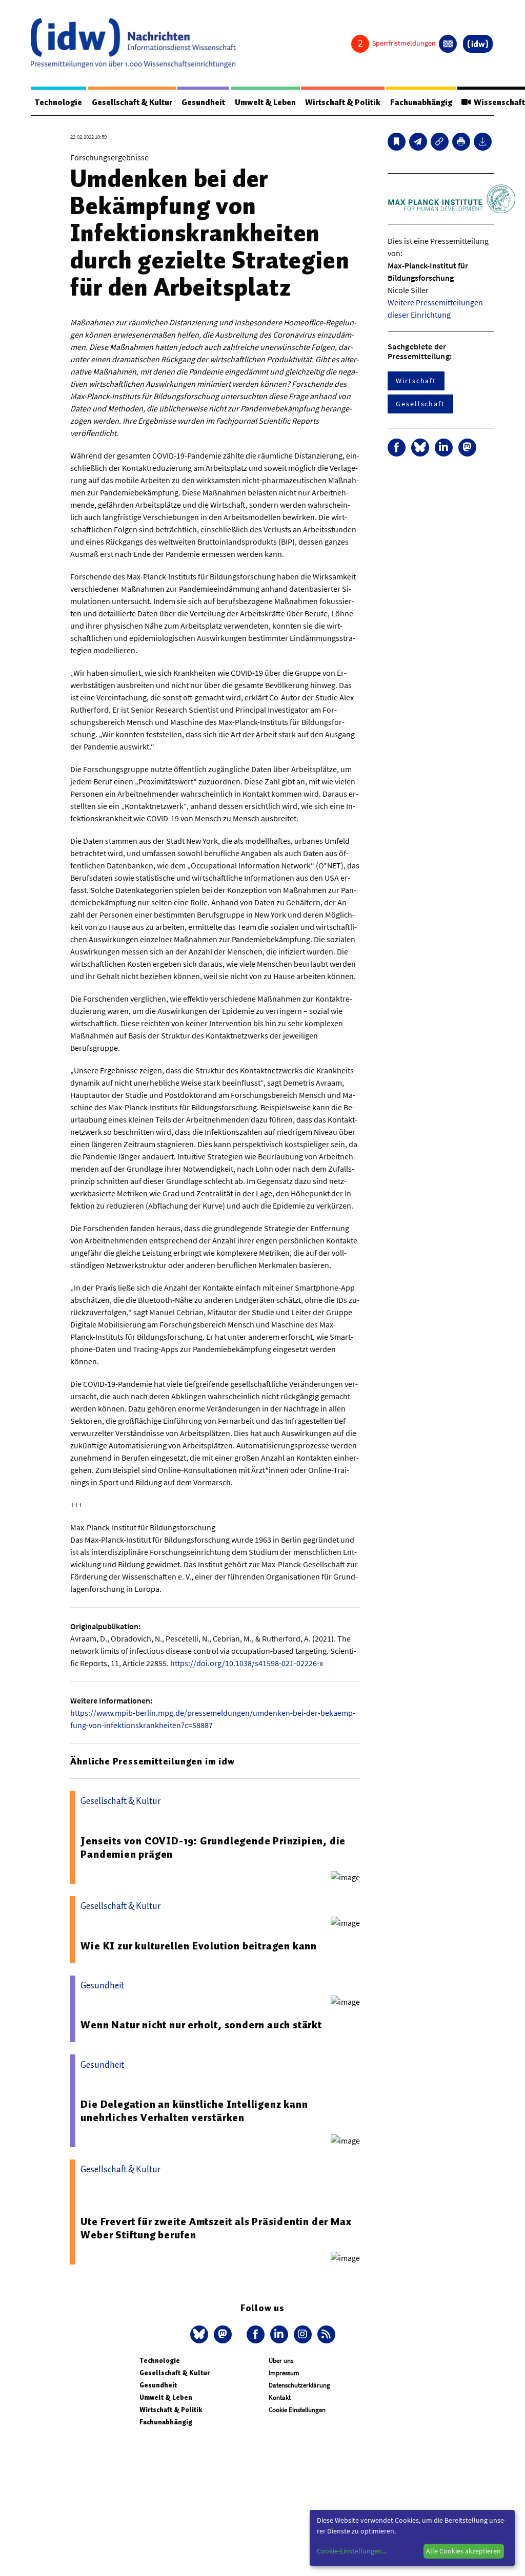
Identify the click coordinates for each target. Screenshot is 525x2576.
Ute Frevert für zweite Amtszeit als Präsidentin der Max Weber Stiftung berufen (216, 2228)
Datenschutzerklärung (299, 2385)
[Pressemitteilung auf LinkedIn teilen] (444, 448)
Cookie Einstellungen (297, 2410)
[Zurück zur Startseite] (133, 43)
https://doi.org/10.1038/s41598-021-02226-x (247, 1663)
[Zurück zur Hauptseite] (478, 44)
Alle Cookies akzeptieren (463, 2551)
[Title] (440, 142)
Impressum (284, 2373)
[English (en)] (448, 44)
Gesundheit (203, 102)
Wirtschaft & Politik (343, 102)
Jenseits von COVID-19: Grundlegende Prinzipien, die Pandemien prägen (213, 1847)
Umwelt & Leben (265, 102)
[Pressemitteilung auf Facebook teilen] (397, 448)
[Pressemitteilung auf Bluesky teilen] (420, 448)
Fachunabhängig (421, 102)
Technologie (58, 102)
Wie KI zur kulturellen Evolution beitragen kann (199, 1946)
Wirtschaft (416, 381)
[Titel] (397, 142)
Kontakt (280, 2397)
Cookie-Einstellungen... (352, 2551)
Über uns (281, 2361)
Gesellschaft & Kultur (132, 102)
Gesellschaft (420, 404)
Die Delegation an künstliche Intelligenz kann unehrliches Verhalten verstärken (194, 2111)
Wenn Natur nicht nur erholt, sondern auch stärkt (201, 2025)
